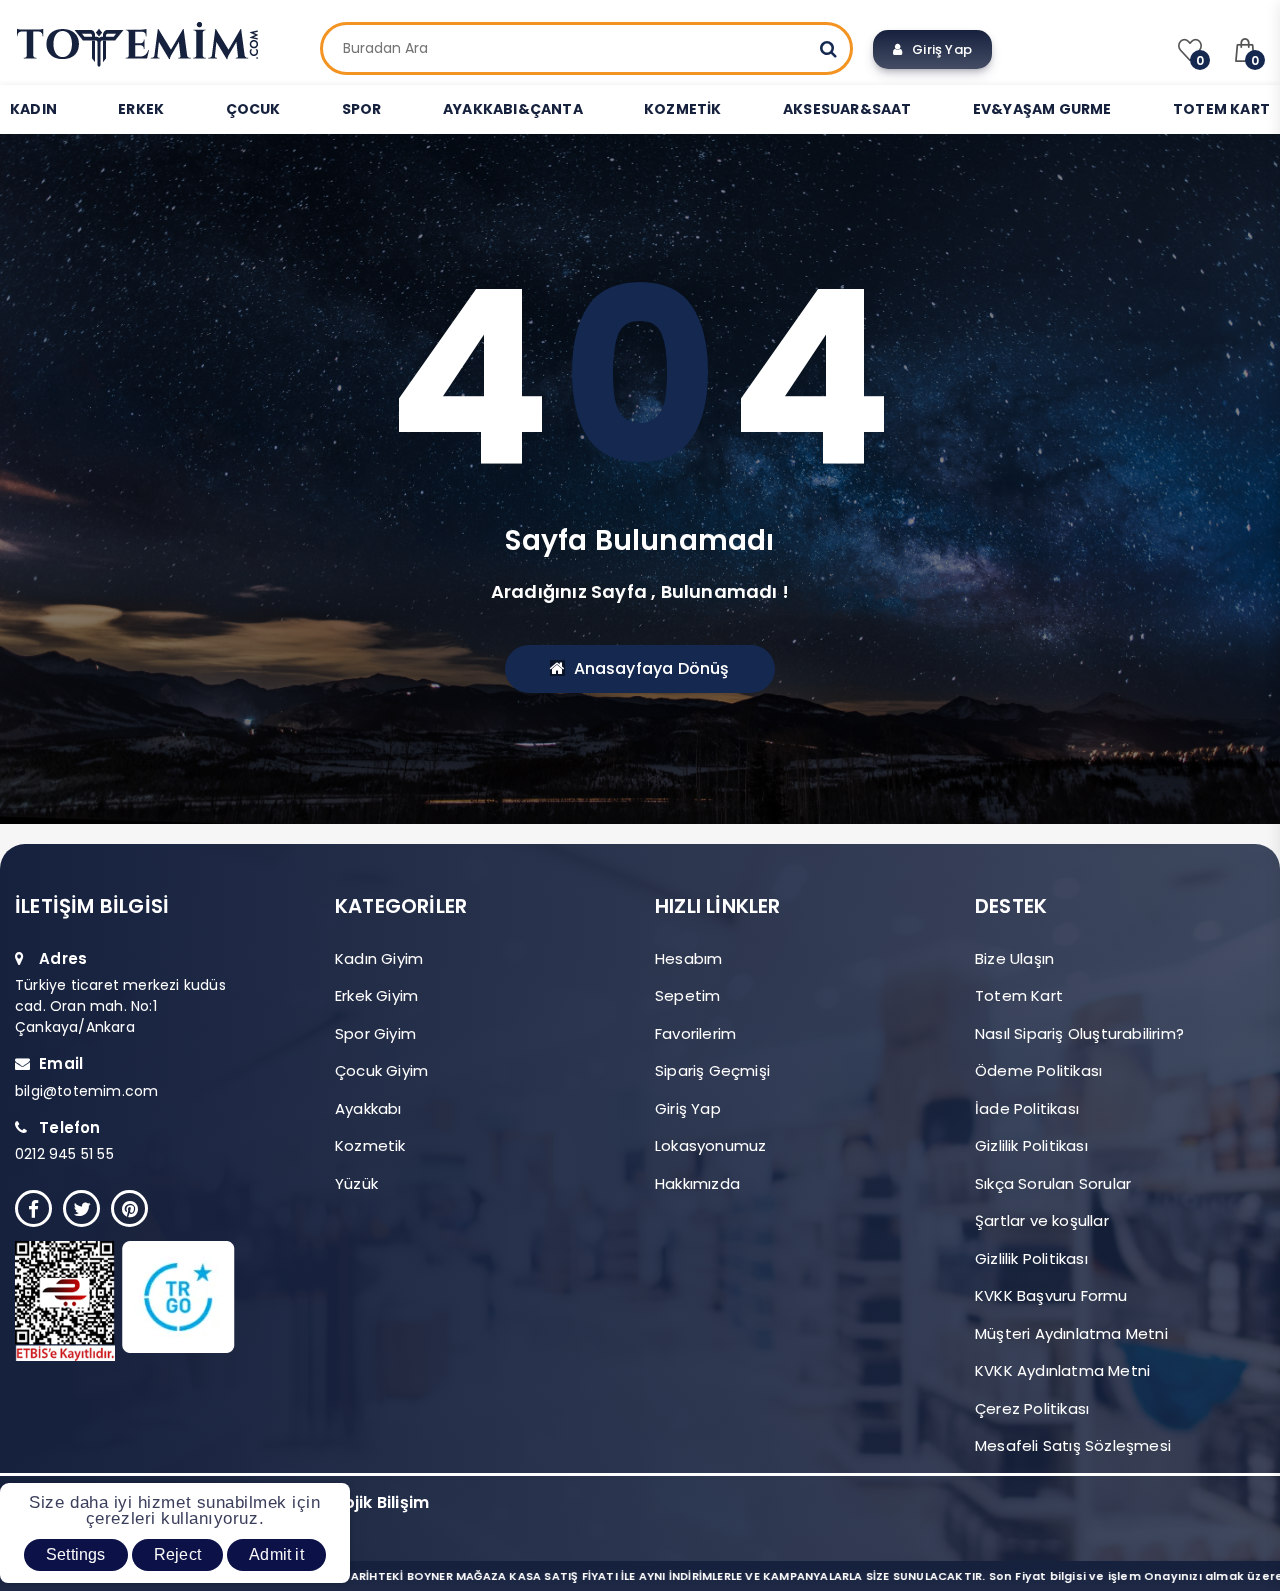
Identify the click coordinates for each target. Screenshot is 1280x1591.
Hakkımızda (697, 1183)
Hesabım (688, 958)
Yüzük (356, 1183)
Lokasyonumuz (710, 1145)
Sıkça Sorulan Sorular (1053, 1183)
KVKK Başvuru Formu (1051, 1295)
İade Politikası (1027, 1108)
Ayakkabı (368, 1108)
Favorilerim (695, 1033)
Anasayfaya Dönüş (652, 668)
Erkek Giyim (376, 995)
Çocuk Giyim (381, 1070)
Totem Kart (1019, 995)
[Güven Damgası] (147, 1301)
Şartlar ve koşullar (1042, 1220)
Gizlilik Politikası (1031, 1145)
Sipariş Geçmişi (712, 1070)
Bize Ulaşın (1014, 958)
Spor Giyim (375, 1033)
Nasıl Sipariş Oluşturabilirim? (1079, 1033)
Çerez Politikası (1032, 1408)
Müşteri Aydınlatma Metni (1071, 1333)
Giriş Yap (937, 49)
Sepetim (687, 995)
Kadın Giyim (379, 958)
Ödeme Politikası (1038, 1070)
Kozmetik (370, 1145)
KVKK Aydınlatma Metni (1062, 1370)
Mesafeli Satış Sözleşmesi (1073, 1445)
